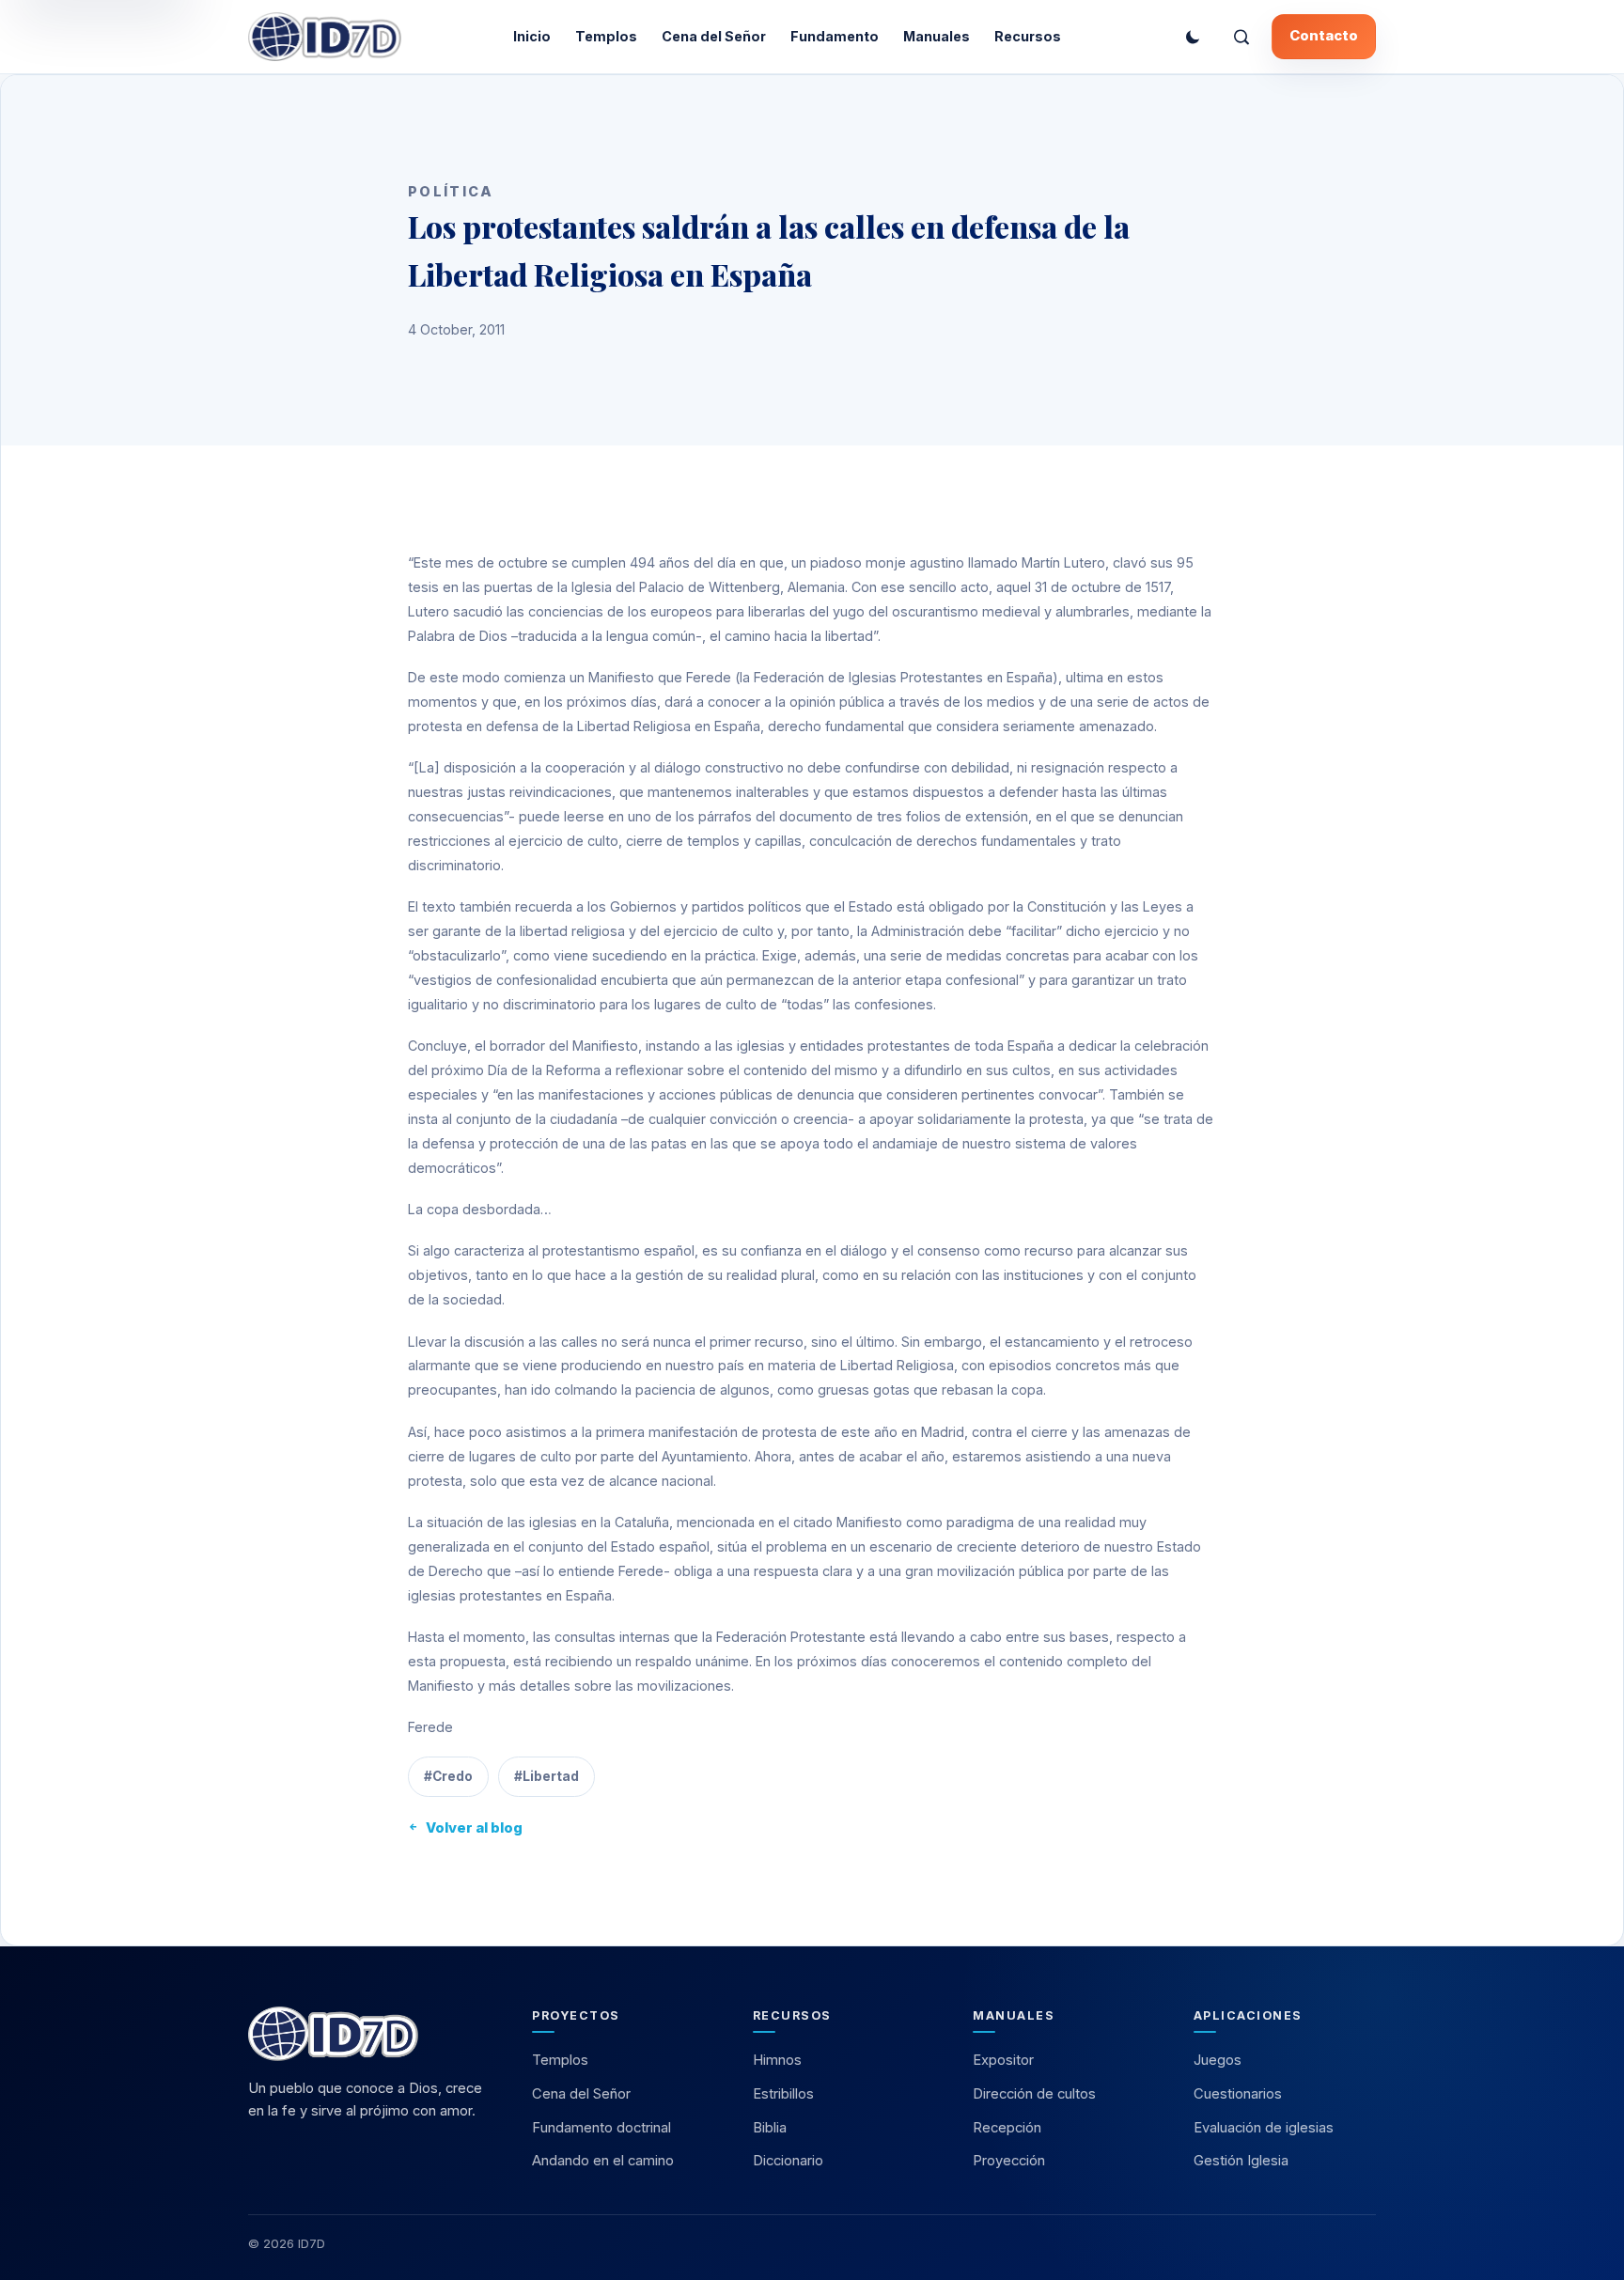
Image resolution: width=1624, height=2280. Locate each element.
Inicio (532, 36)
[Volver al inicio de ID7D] (371, 2034)
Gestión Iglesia (1241, 2161)
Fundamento (835, 36)
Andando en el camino (603, 2161)
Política (451, 191)
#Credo (448, 1776)
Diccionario (788, 2161)
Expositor (1003, 2060)
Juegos (1218, 2060)
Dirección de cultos (1034, 2094)
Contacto (1324, 36)
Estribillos (783, 2094)
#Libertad (547, 1776)
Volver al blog (474, 1828)
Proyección (1009, 2161)
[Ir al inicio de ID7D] (325, 37)
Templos (606, 36)
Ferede (430, 1727)
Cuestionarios (1238, 2094)
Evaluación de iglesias (1264, 2128)
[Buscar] (1241, 37)
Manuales (937, 36)
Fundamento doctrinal (601, 2128)
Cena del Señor (714, 36)
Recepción (1007, 2128)
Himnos (777, 2060)
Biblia (770, 2128)
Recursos (1028, 36)
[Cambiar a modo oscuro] (1193, 37)
